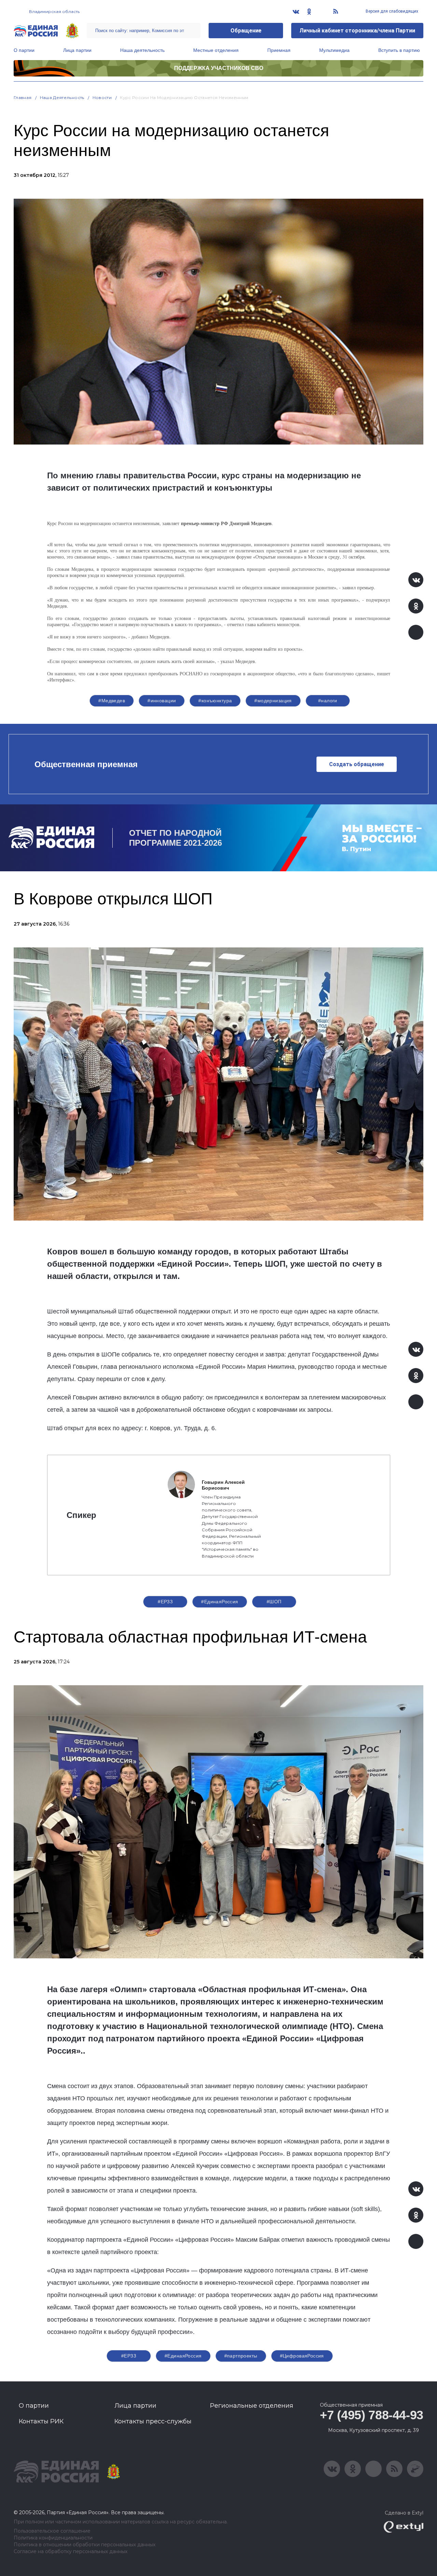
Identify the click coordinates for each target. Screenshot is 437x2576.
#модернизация (273, 701)
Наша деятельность (142, 50)
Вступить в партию (399, 50)
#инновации (162, 701)
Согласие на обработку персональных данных (71, 2552)
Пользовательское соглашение (52, 2531)
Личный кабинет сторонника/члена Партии (357, 31)
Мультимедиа (334, 50)
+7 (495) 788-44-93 (372, 2415)
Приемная (279, 50)
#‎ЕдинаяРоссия (183, 2356)
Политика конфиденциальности (53, 2538)
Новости (102, 97)
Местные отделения (216, 50)
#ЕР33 (165, 1602)
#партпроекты (241, 2356)
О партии (24, 50)
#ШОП (274, 1602)
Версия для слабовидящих (391, 11)
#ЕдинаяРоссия (220, 1602)
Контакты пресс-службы (153, 2421)
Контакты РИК (41, 2421)
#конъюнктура (215, 701)
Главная (23, 97)
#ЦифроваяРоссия (302, 2356)
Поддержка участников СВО (219, 68)
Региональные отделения (252, 2406)
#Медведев (112, 701)
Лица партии (77, 50)
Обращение (246, 31)
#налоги (328, 701)
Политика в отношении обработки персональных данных (84, 2545)
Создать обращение (357, 764)
